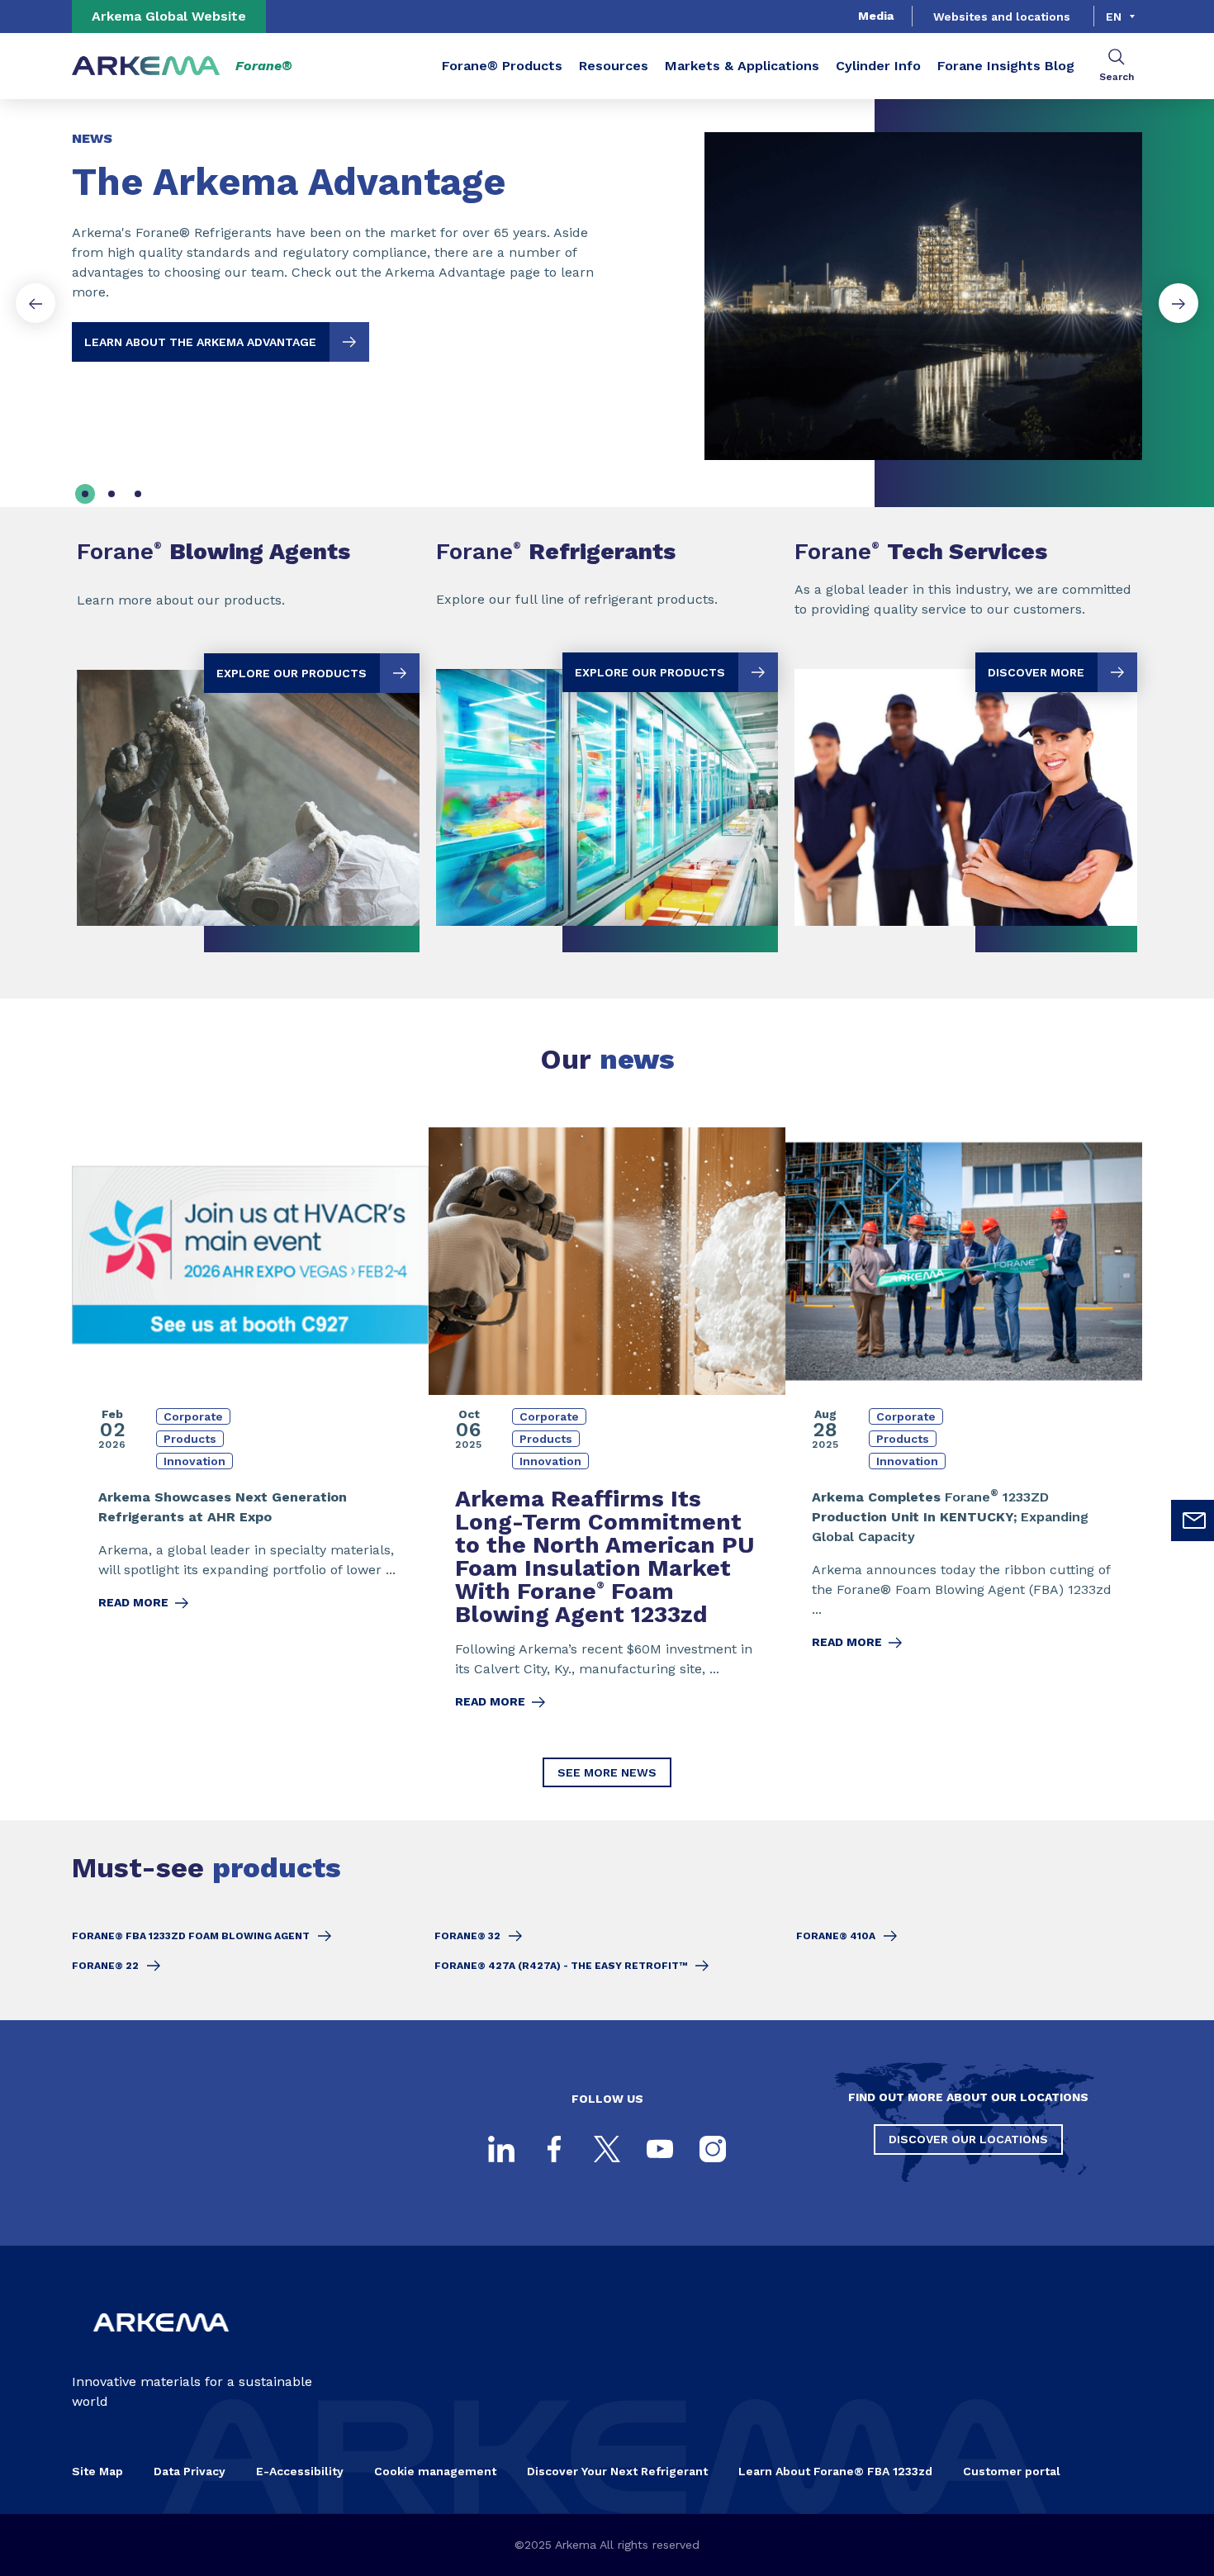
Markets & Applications (742, 66)
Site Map (97, 2471)
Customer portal (1012, 2471)
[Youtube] (660, 2149)
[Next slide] (1178, 303)
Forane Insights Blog (1006, 66)
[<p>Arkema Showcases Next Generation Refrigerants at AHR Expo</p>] (250, 1429)
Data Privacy (190, 2471)
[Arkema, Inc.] (161, 2345)
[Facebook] (554, 2149)
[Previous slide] (36, 303)
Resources (614, 66)
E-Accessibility (300, 2471)
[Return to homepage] (146, 66)
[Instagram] (713, 2149)
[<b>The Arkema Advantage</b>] (607, 282)
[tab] (85, 494)
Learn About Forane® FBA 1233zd (835, 2471)
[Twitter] (607, 2149)
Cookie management (435, 2471)
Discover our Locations (968, 2139)
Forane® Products (502, 66)
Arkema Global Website (169, 16)
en (1114, 17)
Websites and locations (1002, 17)
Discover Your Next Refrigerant (617, 2471)
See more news (607, 1772)
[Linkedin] (501, 2149)
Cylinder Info (878, 66)
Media (876, 16)
